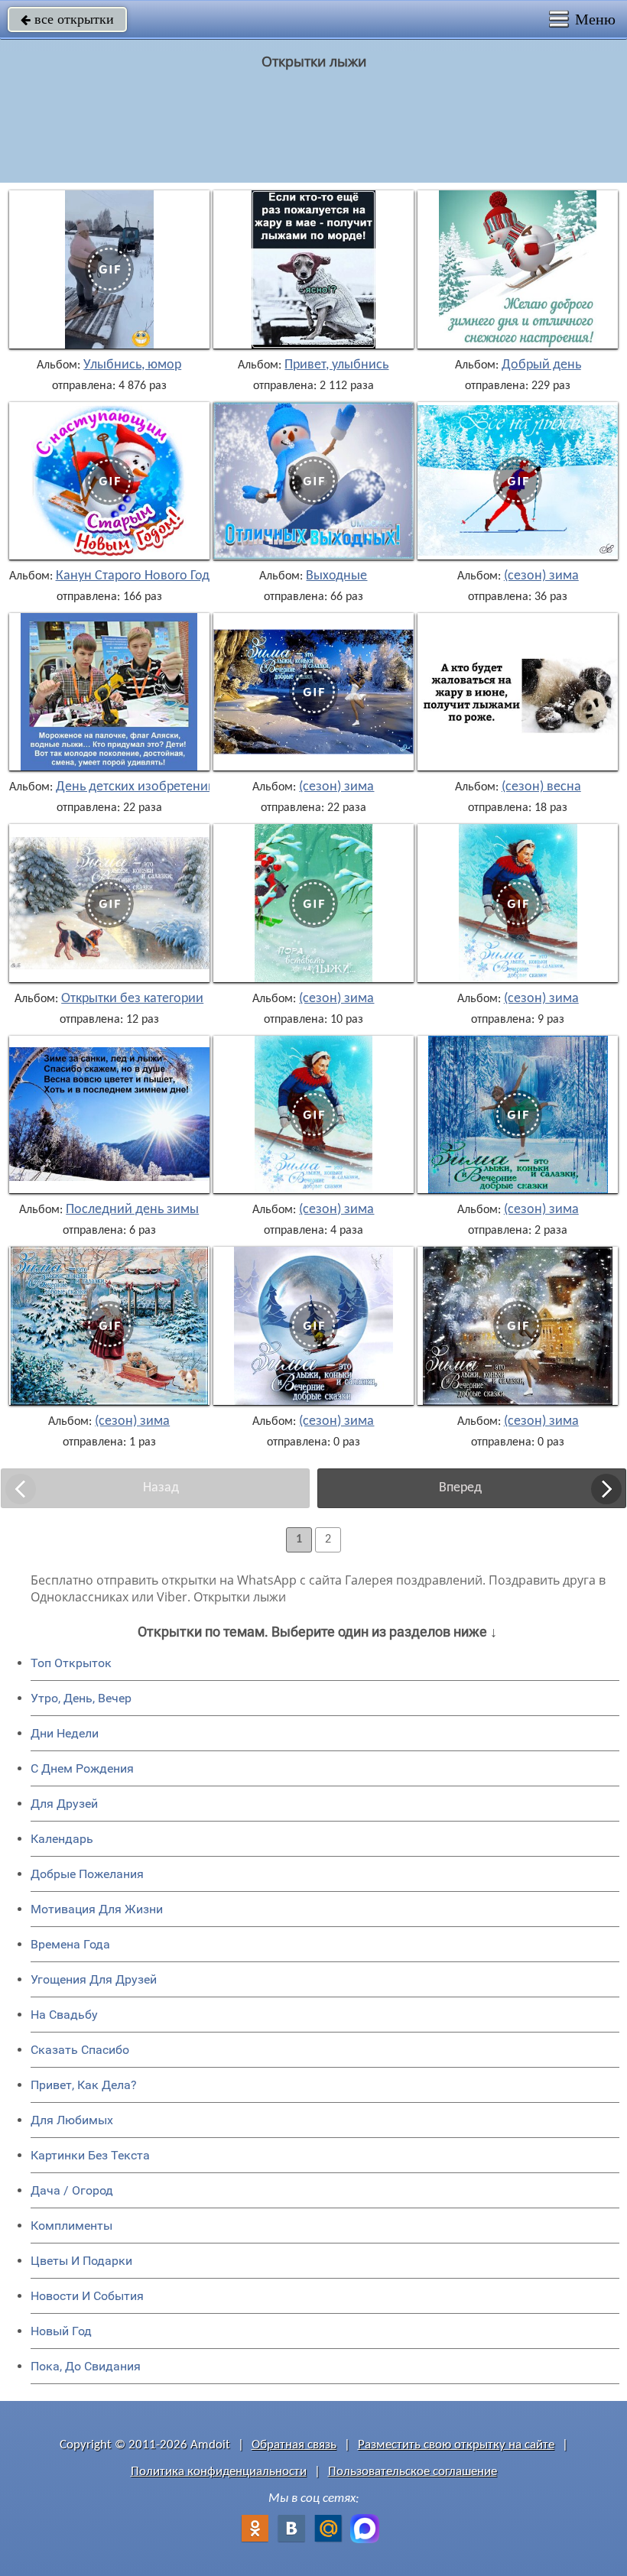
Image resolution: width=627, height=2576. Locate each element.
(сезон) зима (541, 576)
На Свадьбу (64, 2015)
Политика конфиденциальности (219, 2472)
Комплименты (71, 2226)
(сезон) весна (541, 787)
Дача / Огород (72, 2190)
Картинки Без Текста (90, 2155)
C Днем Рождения (82, 1768)
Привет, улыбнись (336, 365)
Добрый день (541, 365)
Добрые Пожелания (87, 1874)
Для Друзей (64, 1804)
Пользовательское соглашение (413, 2472)
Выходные (336, 576)
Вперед (460, 1488)
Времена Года (70, 1944)
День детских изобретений (136, 787)
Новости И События (87, 2296)
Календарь (62, 1839)
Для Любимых (72, 2120)
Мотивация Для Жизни (97, 1909)
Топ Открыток (71, 1663)
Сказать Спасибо (80, 2050)
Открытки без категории (132, 999)
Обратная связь (294, 2445)
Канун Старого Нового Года (136, 576)
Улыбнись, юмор (132, 365)
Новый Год (61, 2331)
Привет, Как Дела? (84, 2085)
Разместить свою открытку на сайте (456, 2445)
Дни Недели (65, 1733)
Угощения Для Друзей (94, 1979)
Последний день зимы (132, 1210)
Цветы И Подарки (81, 2261)
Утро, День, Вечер (81, 1698)
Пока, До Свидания (86, 2366)
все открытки (67, 19)
